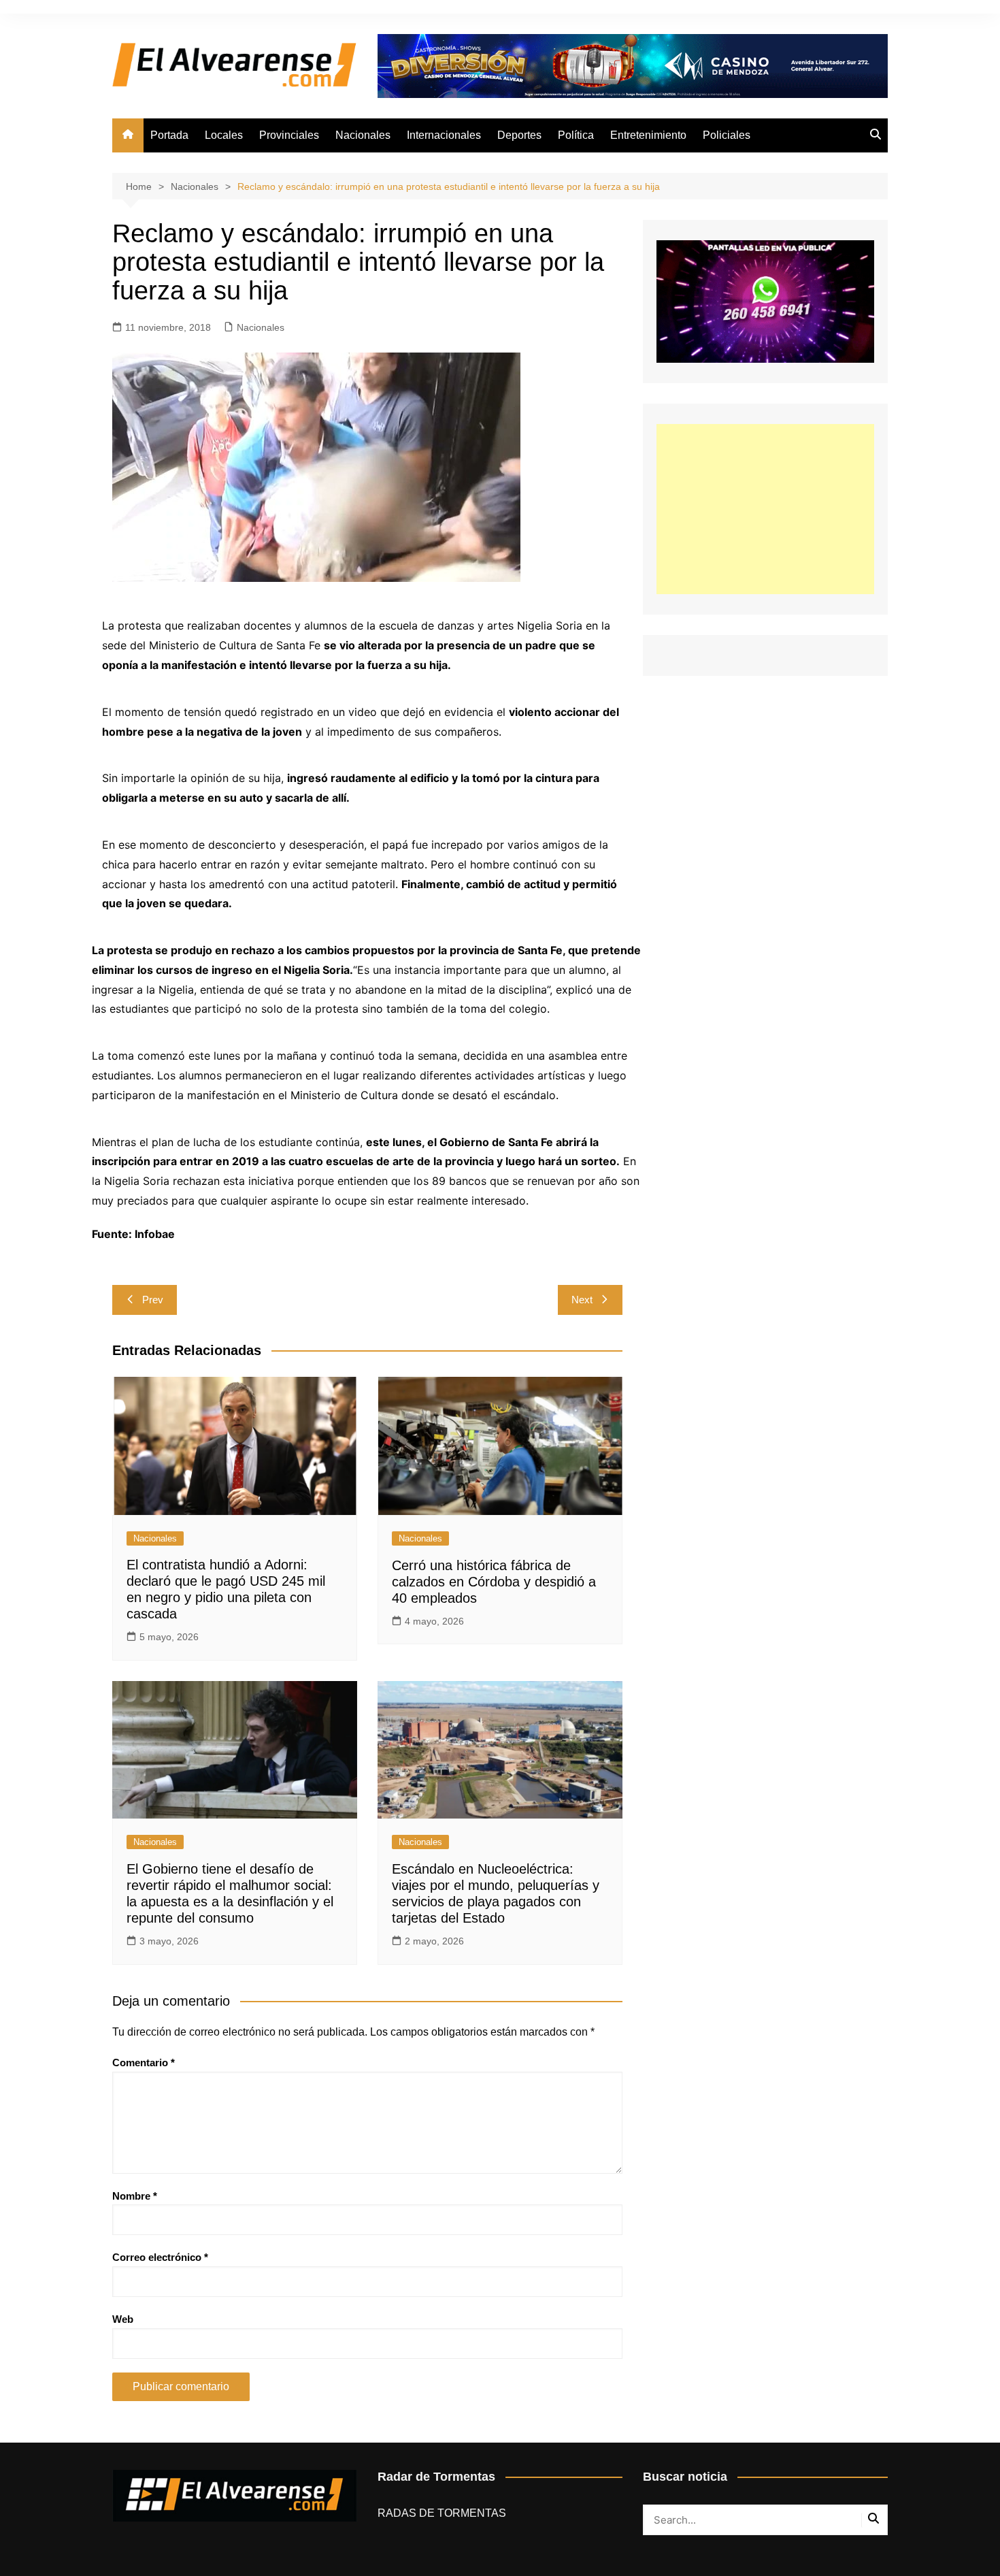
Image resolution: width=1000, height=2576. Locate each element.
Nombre (135, 2196)
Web (123, 2319)
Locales (224, 135)
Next (582, 1300)
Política (576, 135)
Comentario (144, 2063)
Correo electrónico (160, 2257)
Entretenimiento (648, 135)
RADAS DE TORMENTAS (442, 2513)
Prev (153, 1300)
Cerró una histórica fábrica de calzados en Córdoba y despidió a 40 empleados (494, 1582)
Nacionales (363, 135)
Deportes (519, 135)
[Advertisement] (765, 509)
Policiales (727, 135)
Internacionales (444, 135)
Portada (169, 135)
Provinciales (289, 135)
